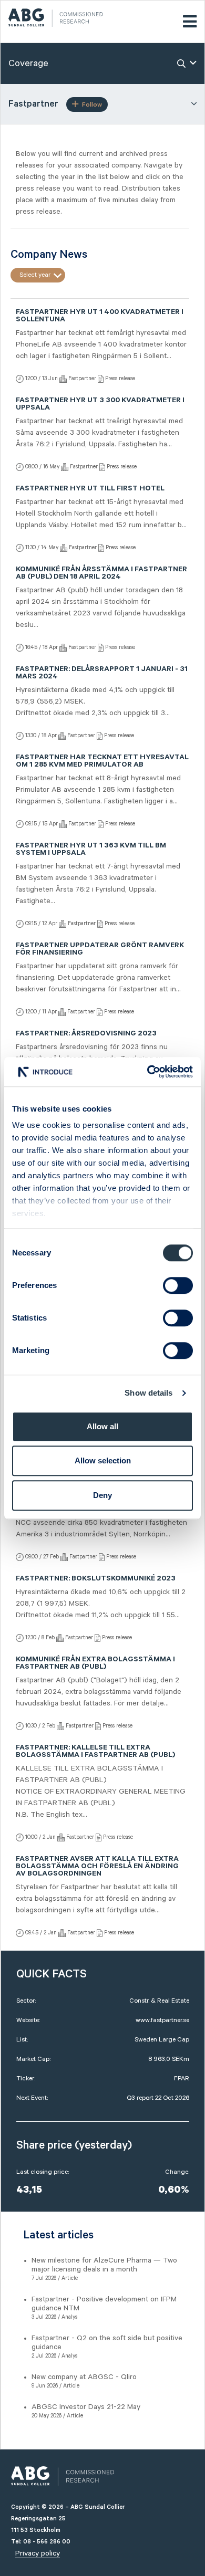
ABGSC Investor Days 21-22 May (86, 2407)
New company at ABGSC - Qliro (84, 2377)
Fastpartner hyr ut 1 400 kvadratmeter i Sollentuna (100, 317)
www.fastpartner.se (162, 2020)
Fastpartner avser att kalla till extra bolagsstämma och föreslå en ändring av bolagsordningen (97, 1867)
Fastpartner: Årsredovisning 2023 (86, 1034)
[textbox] (38, 275)
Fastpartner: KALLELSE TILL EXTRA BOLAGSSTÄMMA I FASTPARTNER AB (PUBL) (95, 1752)
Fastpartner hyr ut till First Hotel (90, 489)
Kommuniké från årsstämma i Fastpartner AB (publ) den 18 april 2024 (101, 574)
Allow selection (103, 1460)
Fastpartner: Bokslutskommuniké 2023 (96, 1579)
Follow (92, 105)
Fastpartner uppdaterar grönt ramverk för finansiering (100, 950)
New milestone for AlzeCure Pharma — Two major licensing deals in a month (104, 2265)
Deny (102, 1495)
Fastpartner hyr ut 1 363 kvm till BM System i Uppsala (91, 850)
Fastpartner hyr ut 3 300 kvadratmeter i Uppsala (100, 405)
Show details (148, 1393)
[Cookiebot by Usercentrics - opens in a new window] (147, 1072)
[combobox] (38, 275)
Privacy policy (38, 2553)
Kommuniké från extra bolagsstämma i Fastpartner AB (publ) (95, 1664)
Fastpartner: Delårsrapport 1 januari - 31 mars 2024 (102, 674)
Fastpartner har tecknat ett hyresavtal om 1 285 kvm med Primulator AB (102, 762)
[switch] (178, 1285)
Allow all (102, 1426)
